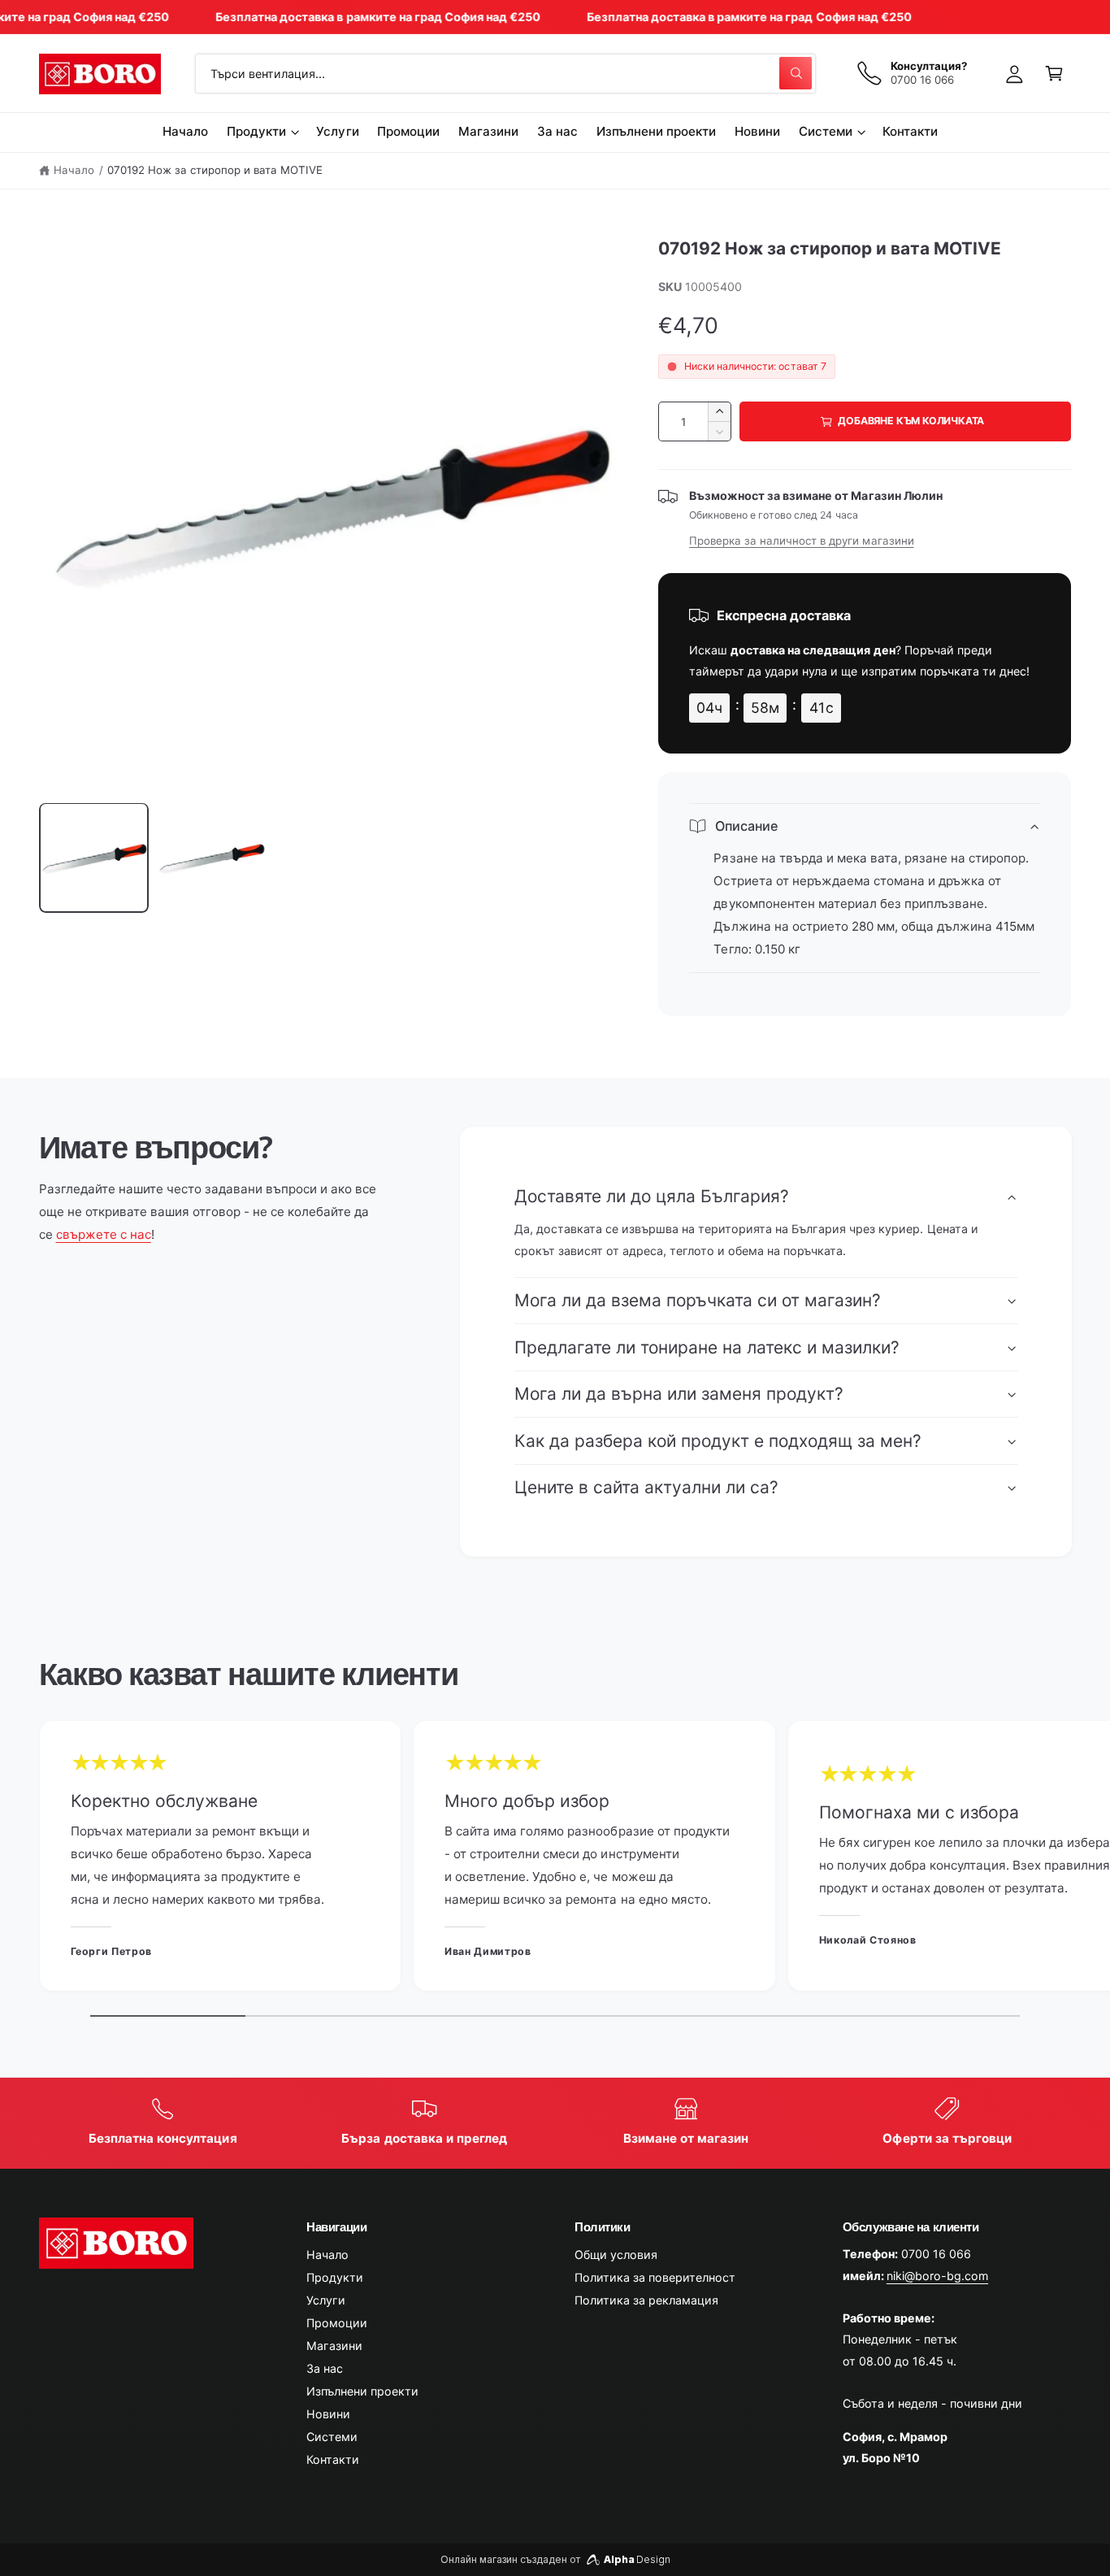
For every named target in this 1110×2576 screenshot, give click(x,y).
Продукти (256, 131)
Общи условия (616, 2255)
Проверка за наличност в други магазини (802, 541)
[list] (555, 1860)
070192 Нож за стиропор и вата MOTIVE (215, 170)
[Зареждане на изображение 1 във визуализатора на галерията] (94, 858)
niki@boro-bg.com (937, 2276)
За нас (325, 2368)
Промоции (337, 2323)
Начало (74, 170)
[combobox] (505, 74)
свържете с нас (104, 1234)
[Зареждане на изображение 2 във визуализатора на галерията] (211, 858)
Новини (328, 2414)
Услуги (326, 2300)
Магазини (334, 2346)
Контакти (333, 2459)
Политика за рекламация (646, 2300)
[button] (1054, 74)
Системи (826, 131)
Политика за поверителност (655, 2277)
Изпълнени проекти (362, 2391)
